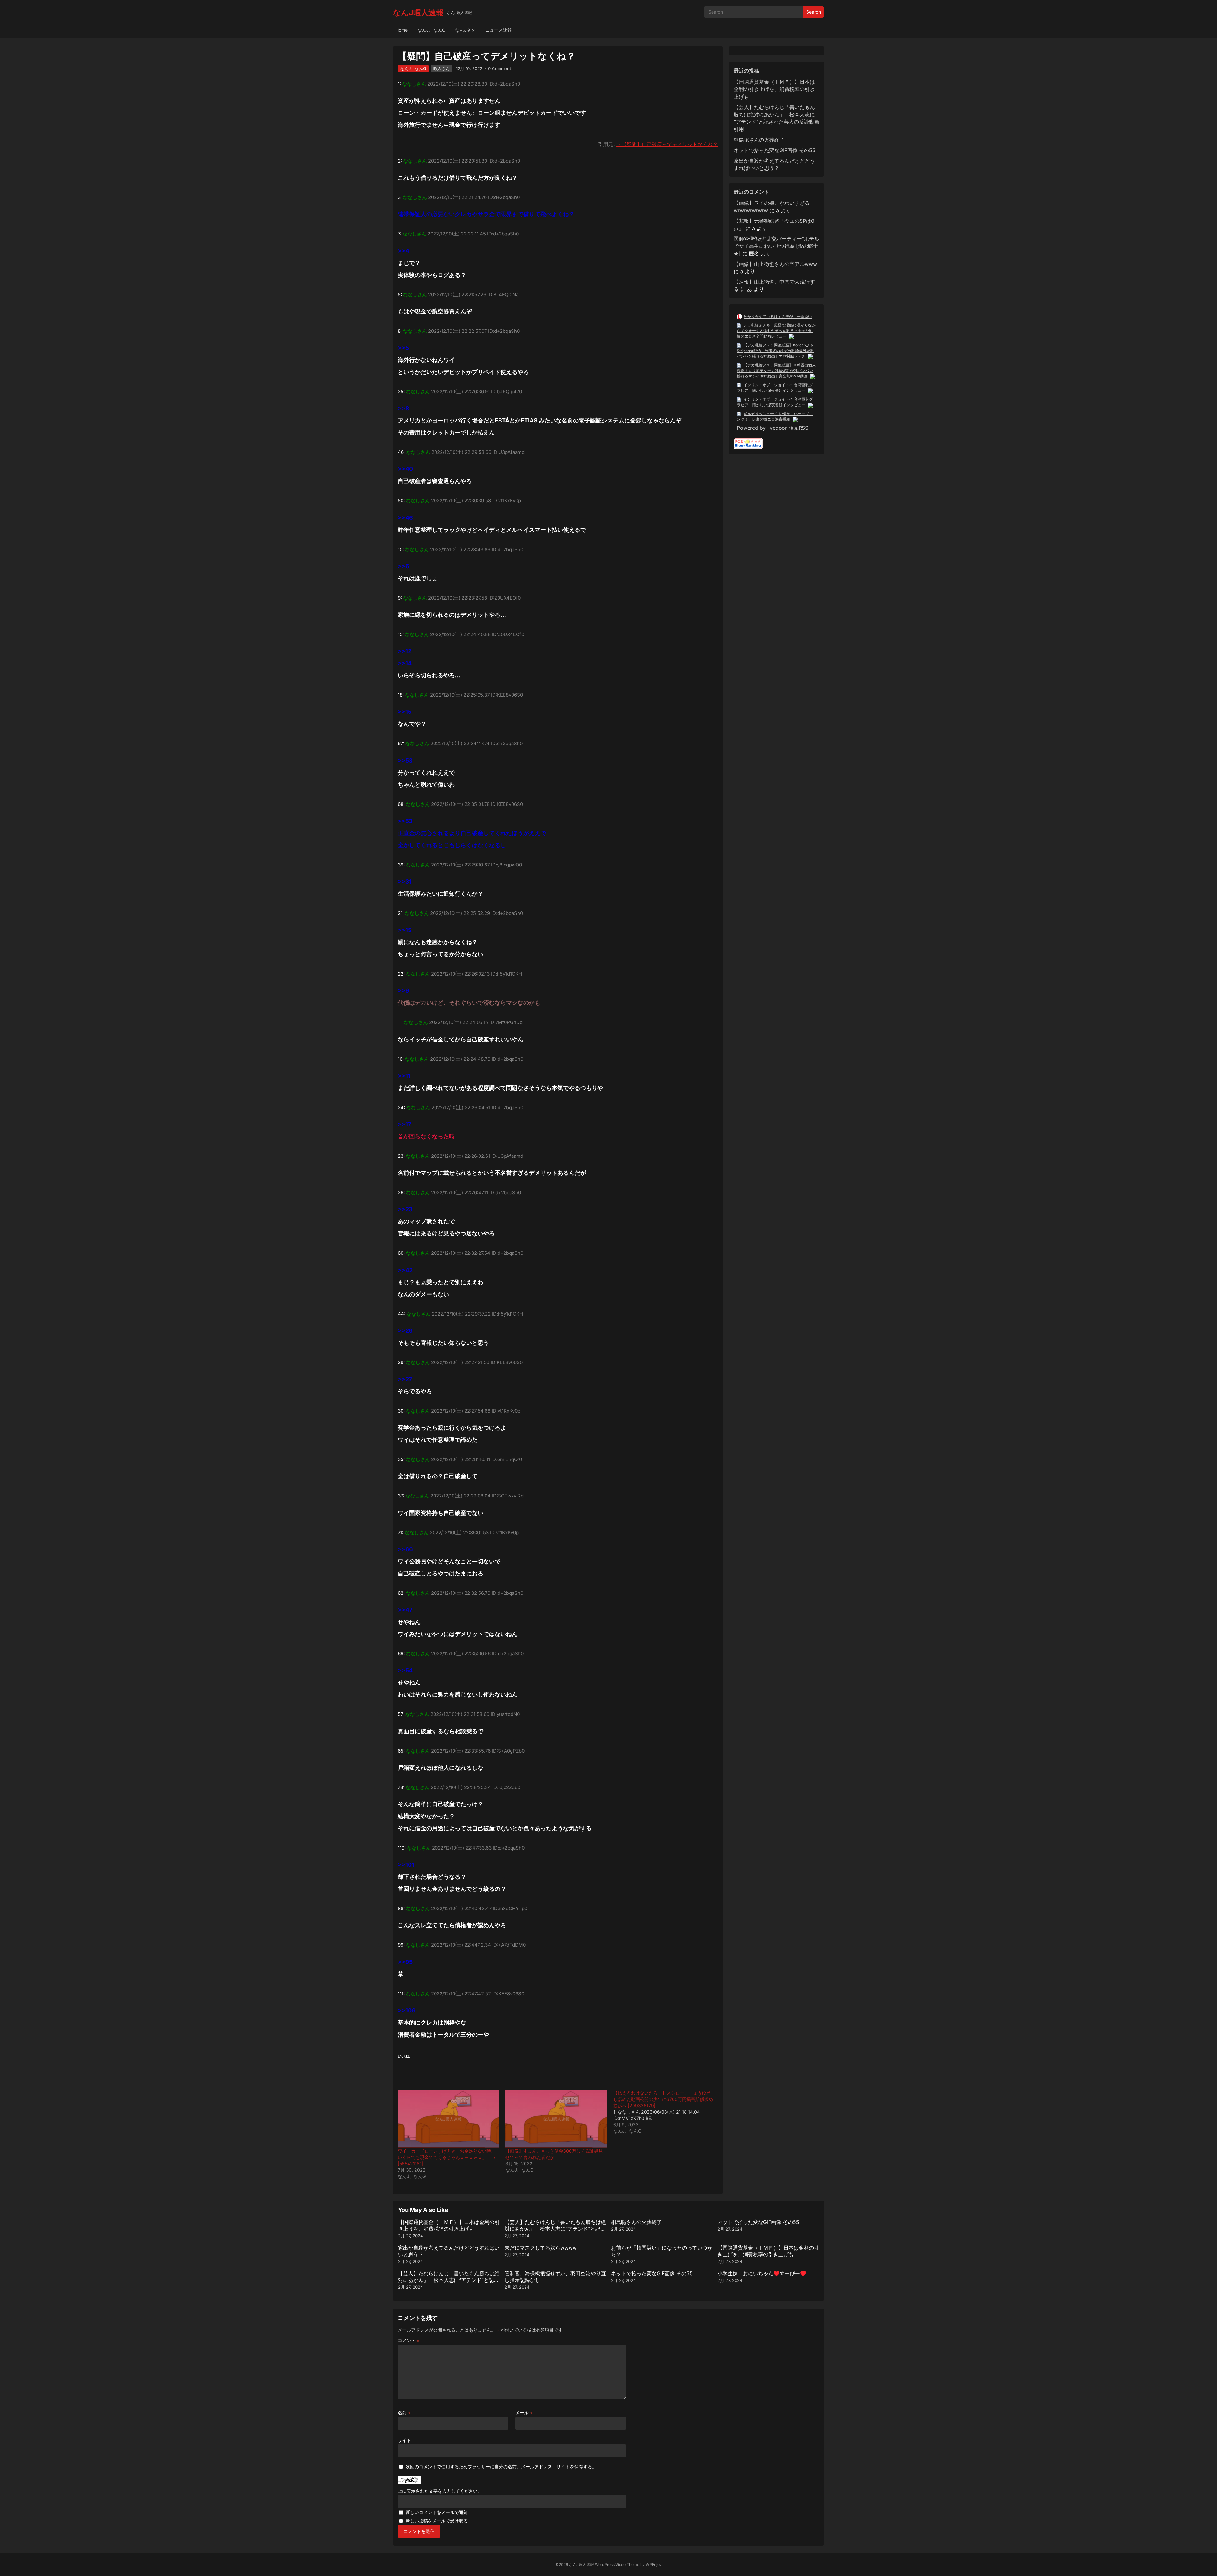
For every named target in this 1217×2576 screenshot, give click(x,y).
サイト (404, 2440)
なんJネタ (465, 30)
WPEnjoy (654, 2564)
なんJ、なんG (431, 30)
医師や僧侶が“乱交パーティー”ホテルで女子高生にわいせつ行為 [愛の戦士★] (776, 246)
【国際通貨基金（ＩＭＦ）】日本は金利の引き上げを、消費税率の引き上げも (774, 89)
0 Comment (499, 68)
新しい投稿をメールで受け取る (437, 2521)
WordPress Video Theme (617, 2564)
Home (402, 30)
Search (814, 12)
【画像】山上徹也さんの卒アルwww (775, 264)
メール (524, 2413)
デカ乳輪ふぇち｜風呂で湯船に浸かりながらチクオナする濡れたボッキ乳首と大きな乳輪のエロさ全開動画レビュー (776, 331)
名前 (404, 2413)
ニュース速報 (499, 30)
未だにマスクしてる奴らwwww (541, 2248)
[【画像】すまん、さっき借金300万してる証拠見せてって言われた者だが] (556, 2119)
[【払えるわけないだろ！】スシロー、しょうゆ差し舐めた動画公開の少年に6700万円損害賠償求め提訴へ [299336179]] (667, 2112)
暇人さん (441, 68)
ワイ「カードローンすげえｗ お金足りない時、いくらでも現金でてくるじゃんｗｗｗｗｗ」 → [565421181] (447, 2157)
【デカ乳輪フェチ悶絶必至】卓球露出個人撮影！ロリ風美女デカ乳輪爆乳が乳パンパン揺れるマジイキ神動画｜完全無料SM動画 (776, 370)
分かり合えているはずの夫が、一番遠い (778, 316)
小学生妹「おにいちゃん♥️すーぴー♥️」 (764, 2273)
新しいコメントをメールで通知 (437, 2512)
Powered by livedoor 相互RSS (773, 428)
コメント (409, 2340)
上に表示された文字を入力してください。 (440, 2491)
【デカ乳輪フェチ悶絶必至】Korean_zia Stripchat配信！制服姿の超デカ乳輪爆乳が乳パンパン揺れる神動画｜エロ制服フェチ (776, 351)
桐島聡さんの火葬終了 (759, 140)
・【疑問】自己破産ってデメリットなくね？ (667, 144)
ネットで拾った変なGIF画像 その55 (775, 150)
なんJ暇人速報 (418, 13)
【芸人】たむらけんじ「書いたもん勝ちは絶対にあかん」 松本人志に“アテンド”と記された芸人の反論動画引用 (555, 2229)
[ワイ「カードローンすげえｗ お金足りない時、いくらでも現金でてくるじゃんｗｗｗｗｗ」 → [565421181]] (448, 2119)
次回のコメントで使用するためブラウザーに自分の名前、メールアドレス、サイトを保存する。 (501, 2467)
